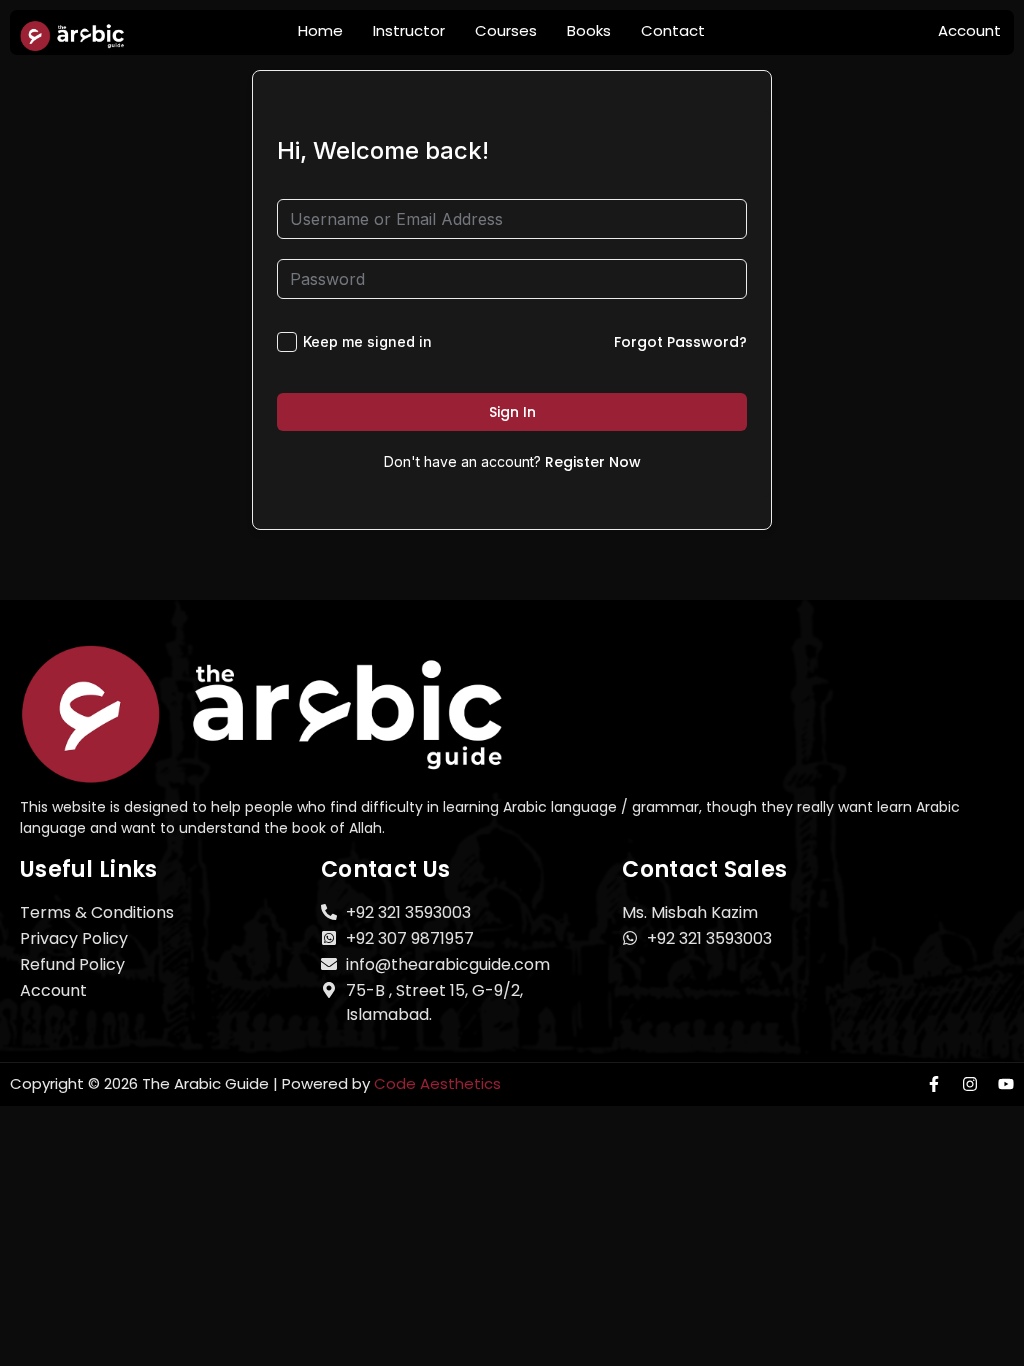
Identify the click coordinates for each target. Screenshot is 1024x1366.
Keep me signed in (367, 341)
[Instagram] (970, 1084)
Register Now (593, 462)
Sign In (512, 412)
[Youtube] (1006, 1084)
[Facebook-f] (934, 1084)
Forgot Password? (680, 342)
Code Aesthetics (437, 1083)
